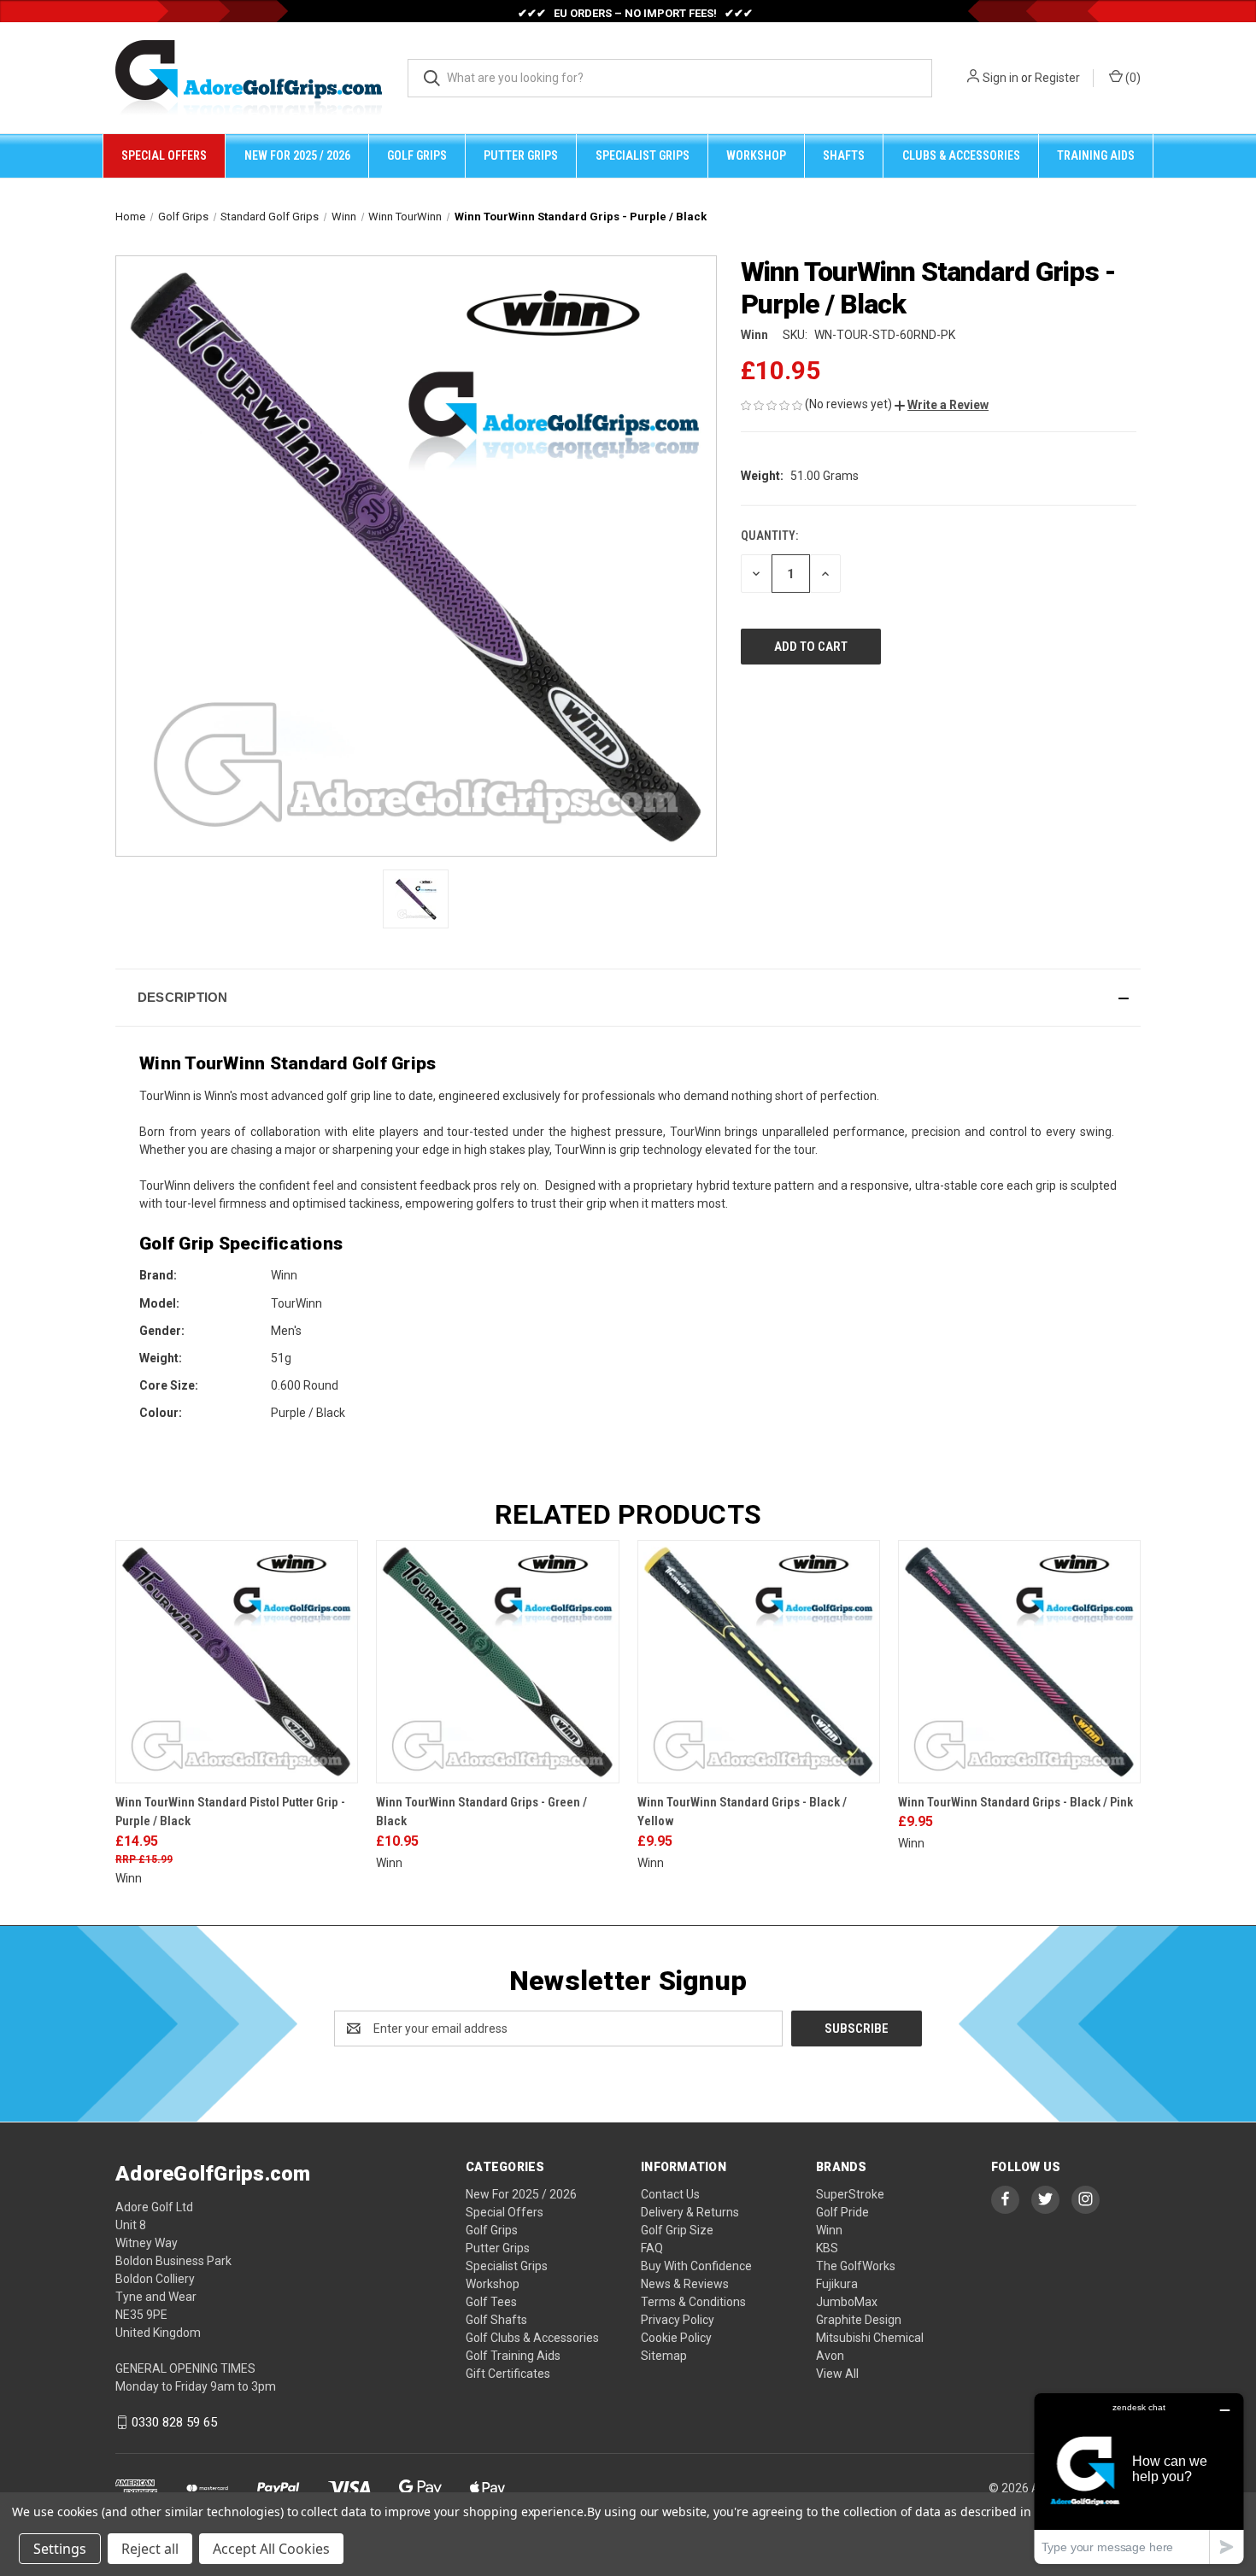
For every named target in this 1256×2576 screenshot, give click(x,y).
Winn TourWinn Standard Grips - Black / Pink (1015, 1802)
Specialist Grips (643, 155)
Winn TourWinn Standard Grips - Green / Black (481, 1812)
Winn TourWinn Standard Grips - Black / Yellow (742, 1812)
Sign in (1001, 78)
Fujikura (837, 2284)
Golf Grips (417, 155)
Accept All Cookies (271, 2549)
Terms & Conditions (693, 2302)
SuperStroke (850, 2194)
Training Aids (1096, 155)
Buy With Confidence (696, 2266)
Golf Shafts (496, 2320)
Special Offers (164, 155)
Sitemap (664, 2356)
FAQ (652, 2248)
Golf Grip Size (677, 2230)
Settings (60, 2549)
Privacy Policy (678, 2320)
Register (1057, 78)
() (1132, 78)
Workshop (756, 155)
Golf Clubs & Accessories (532, 2338)
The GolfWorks (856, 2266)
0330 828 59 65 (174, 2422)
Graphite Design (859, 2320)
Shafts (844, 155)
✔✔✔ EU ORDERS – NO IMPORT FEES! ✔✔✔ (635, 13)
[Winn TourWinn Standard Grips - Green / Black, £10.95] (497, 1661)
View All (837, 2374)
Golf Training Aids (513, 2356)
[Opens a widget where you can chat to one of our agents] (1139, 2478)
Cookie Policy (676, 2338)
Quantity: (769, 536)
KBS (827, 2248)
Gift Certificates (508, 2374)
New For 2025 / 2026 (297, 155)
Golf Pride (842, 2212)
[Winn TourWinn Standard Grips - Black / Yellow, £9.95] (759, 1661)
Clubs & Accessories (961, 155)
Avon (830, 2356)
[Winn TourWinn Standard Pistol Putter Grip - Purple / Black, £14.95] (237, 1661)
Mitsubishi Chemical (870, 2338)
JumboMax (847, 2302)
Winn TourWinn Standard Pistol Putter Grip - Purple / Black (230, 1812)
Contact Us (670, 2194)
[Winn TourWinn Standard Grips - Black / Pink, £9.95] (1019, 1661)
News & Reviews (685, 2284)
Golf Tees (491, 2302)
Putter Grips (521, 155)
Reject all (150, 2549)
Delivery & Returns (690, 2212)
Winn (829, 2230)
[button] (942, 405)
